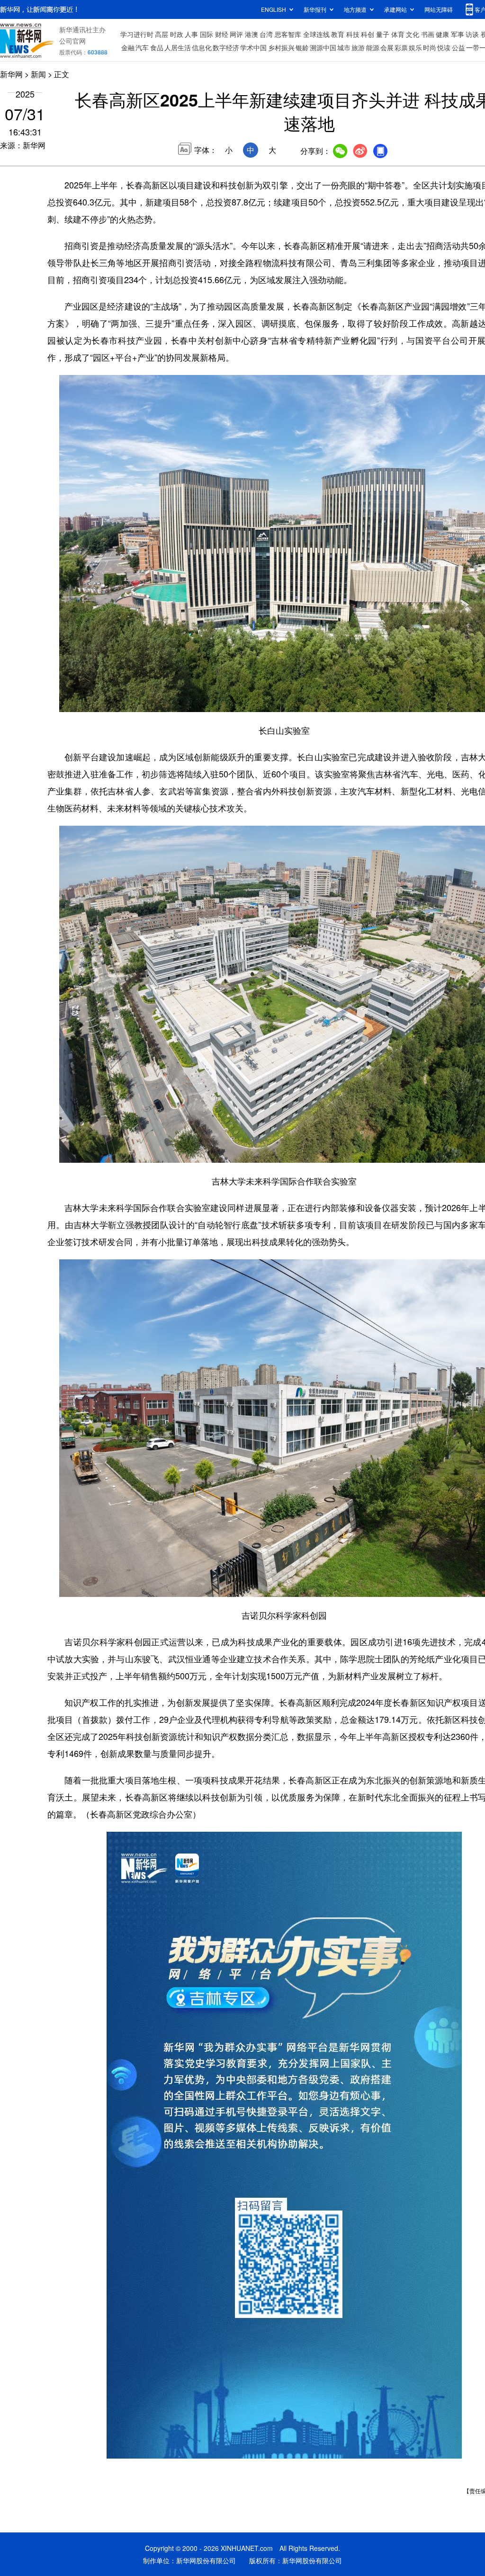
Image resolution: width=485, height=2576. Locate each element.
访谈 (472, 34)
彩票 (401, 47)
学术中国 (253, 47)
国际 (207, 34)
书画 (428, 34)
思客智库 (288, 34)
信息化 (202, 47)
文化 (413, 34)
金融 (128, 47)
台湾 (266, 34)
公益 (458, 47)
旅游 (358, 47)
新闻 (38, 74)
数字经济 (226, 47)
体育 (398, 34)
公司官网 (72, 41)
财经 (222, 34)
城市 (344, 47)
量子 (383, 34)
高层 (162, 34)
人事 (191, 34)
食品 (157, 47)
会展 (387, 47)
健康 (442, 34)
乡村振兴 (281, 47)
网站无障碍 (439, 9)
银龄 (302, 47)
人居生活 (178, 47)
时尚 (430, 47)
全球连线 (316, 34)
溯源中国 (323, 47)
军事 (458, 34)
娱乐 (415, 47)
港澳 (251, 34)
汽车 (142, 47)
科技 (353, 34)
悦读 (444, 47)
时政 (177, 34)
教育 (338, 34)
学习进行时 (137, 34)
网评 (236, 34)
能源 (373, 47)
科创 (368, 34)
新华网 (11, 74)
